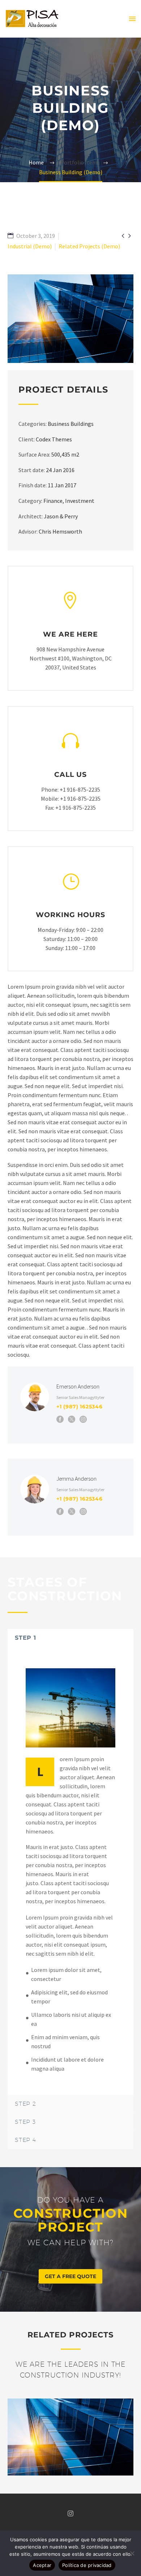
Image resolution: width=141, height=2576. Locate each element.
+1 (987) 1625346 (80, 1407)
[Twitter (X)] (72, 1419)
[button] (70, 2276)
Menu (132, 19)
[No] (132, 2553)
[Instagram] (83, 1419)
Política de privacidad (87, 2565)
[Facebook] (60, 1419)
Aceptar (42, 2565)
